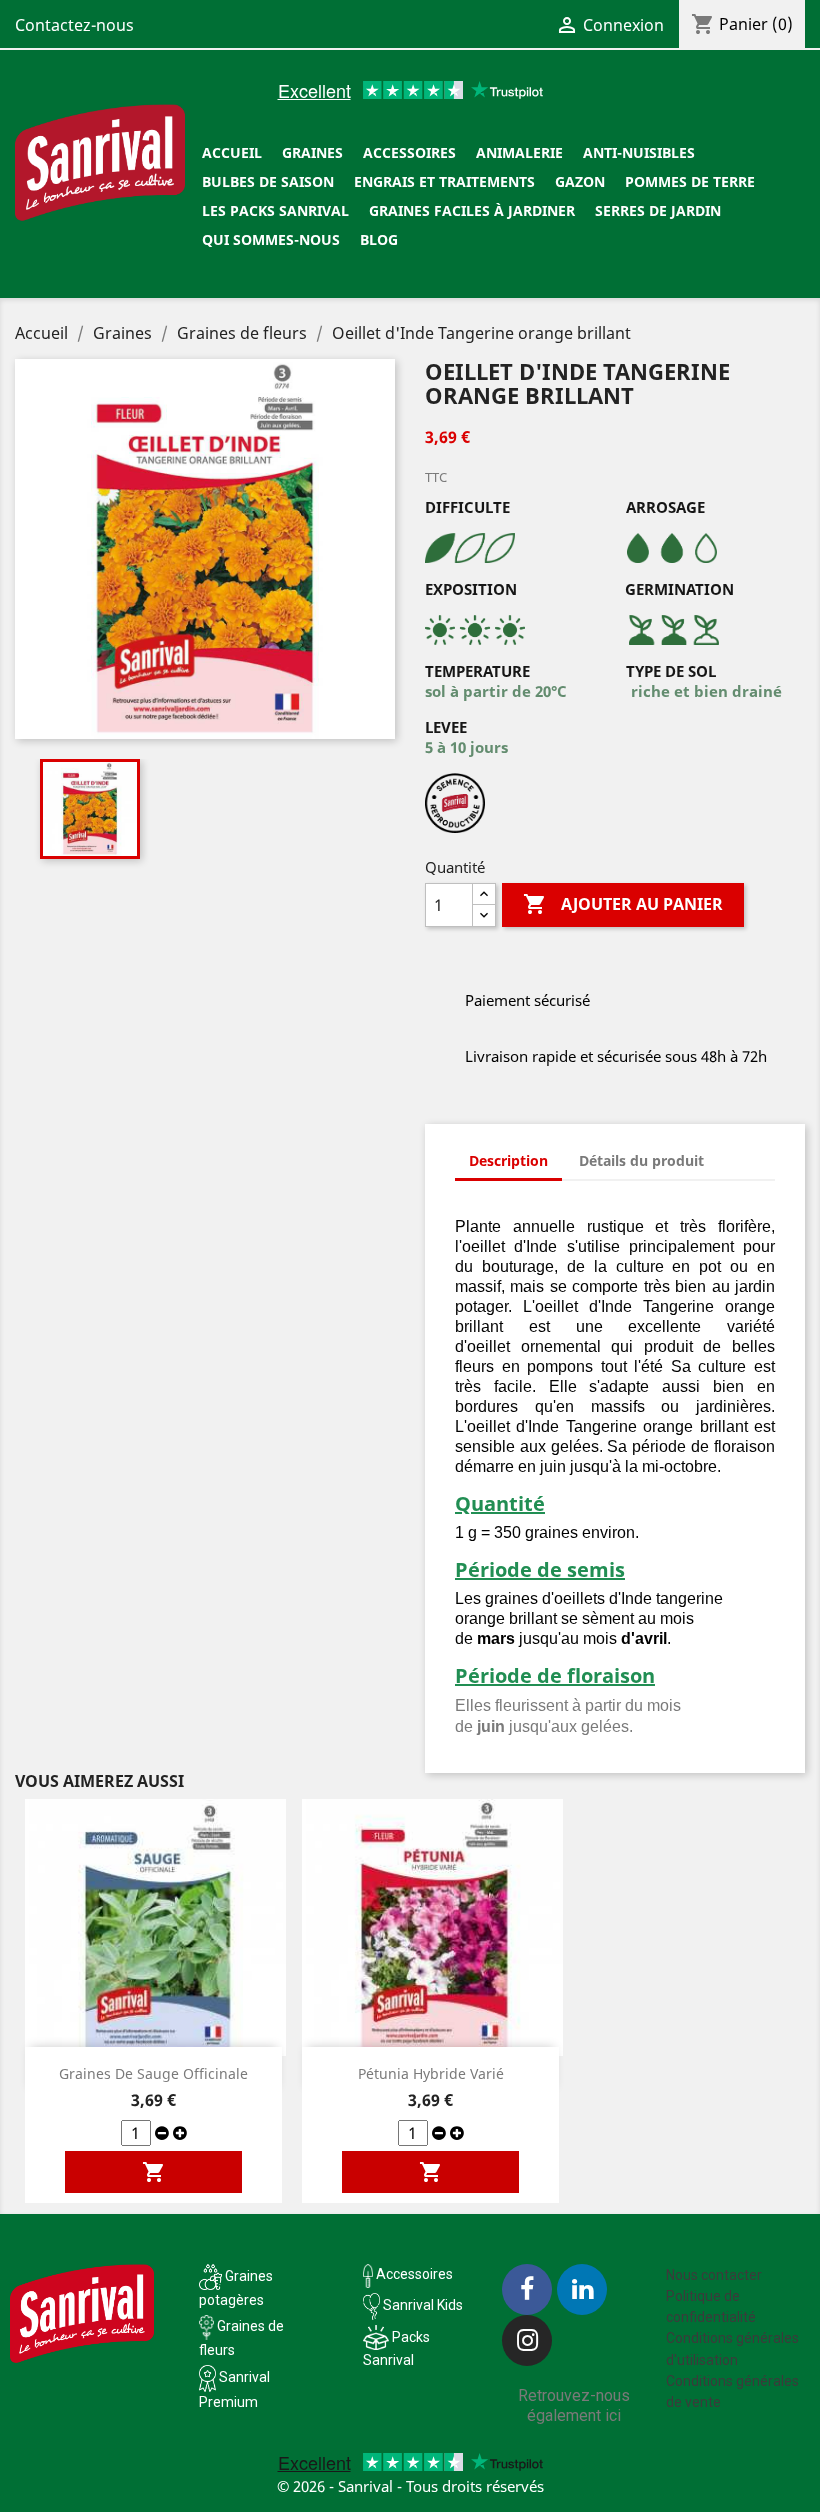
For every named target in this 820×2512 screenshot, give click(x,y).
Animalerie (519, 152)
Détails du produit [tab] (641, 1160)
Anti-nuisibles (639, 152)
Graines (312, 152)
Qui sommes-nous (271, 239)
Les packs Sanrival (275, 210)
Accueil (232, 152)
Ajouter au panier (623, 904)
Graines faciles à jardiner (472, 210)
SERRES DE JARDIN (658, 210)
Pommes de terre (690, 181)
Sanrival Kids (423, 2305)
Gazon (580, 181)
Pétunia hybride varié (431, 2073)
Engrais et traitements (444, 181)
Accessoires (409, 152)
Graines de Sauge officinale (153, 2073)
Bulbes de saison (268, 181)
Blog (379, 239)
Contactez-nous (74, 25)
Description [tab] (508, 1160)
